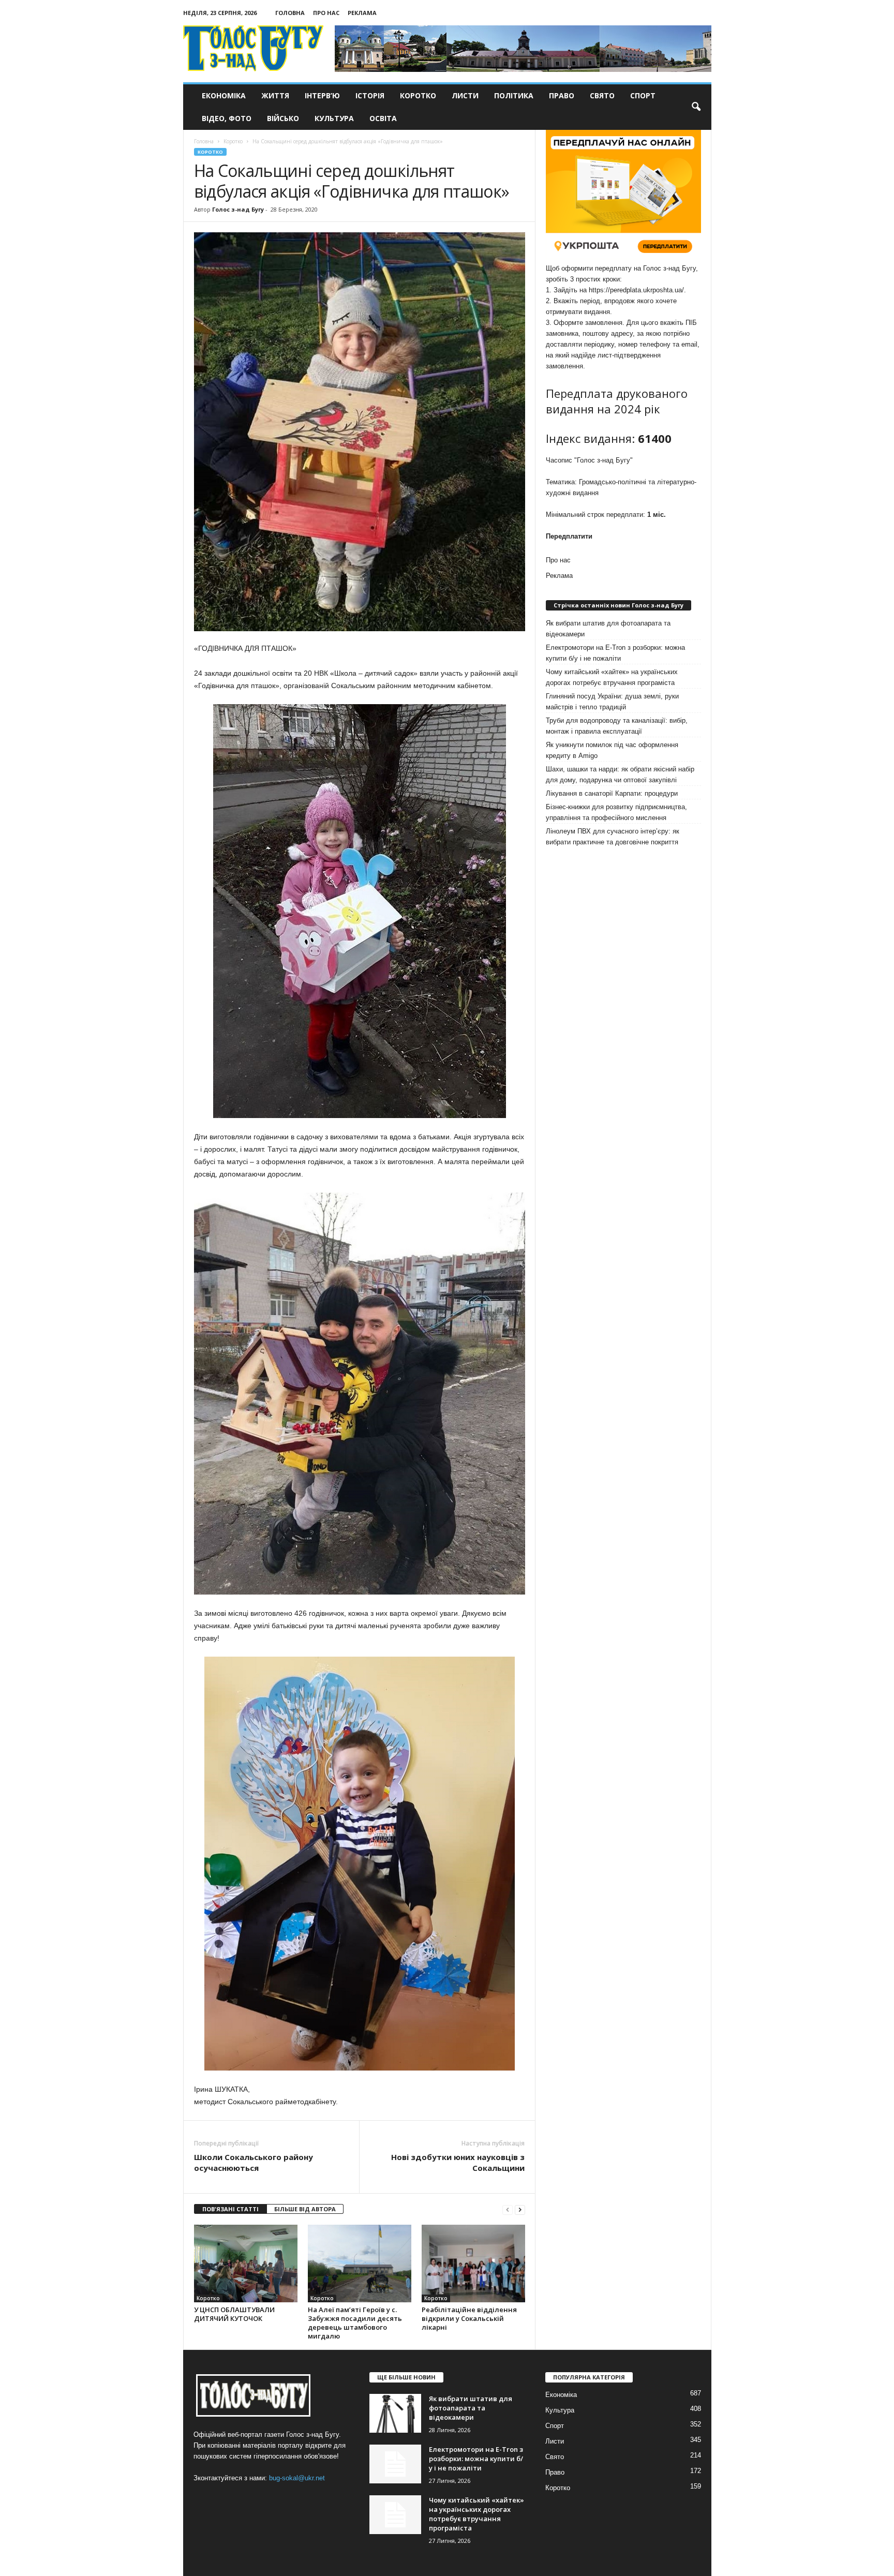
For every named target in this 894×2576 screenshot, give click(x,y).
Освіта (383, 118)
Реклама (362, 13)
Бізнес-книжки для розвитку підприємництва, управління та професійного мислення (616, 812)
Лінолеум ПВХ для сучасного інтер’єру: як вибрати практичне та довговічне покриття (613, 837)
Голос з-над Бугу (238, 209)
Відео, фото (227, 118)
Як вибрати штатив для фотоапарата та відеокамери (608, 629)
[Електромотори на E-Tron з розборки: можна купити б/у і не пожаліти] (395, 2464)
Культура (334, 118)
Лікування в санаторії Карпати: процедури (612, 793)
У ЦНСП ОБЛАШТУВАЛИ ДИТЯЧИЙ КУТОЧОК (234, 2314)
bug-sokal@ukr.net (297, 2478)
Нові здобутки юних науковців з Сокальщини (458, 2162)
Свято (602, 95)
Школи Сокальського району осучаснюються (254, 2162)
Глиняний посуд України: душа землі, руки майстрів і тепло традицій (612, 702)
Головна (290, 13)
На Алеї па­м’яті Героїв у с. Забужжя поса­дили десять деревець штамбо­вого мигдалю (355, 2323)
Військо (283, 118)
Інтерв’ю (322, 95)
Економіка (224, 95)
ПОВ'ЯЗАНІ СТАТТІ (230, 2209)
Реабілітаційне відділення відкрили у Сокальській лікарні (469, 2318)
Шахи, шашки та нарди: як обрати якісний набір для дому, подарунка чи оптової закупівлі (620, 775)
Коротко (418, 95)
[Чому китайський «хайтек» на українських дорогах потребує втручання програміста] (395, 2515)
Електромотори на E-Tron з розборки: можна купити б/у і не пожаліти (615, 653)
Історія (370, 95)
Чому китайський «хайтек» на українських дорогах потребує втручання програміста (612, 677)
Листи (465, 95)
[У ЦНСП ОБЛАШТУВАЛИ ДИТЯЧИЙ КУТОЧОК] (246, 2264)
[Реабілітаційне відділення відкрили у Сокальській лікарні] (473, 2264)
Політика (514, 95)
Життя (275, 95)
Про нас (326, 13)
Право (562, 95)
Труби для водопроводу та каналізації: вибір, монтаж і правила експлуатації (617, 726)
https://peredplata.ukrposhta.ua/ (636, 290)
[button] (696, 107)
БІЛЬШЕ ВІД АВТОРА (305, 2209)
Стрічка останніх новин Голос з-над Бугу (619, 605)
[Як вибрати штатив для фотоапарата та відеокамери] (395, 2413)
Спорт (643, 95)
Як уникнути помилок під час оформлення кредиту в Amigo (612, 750)
